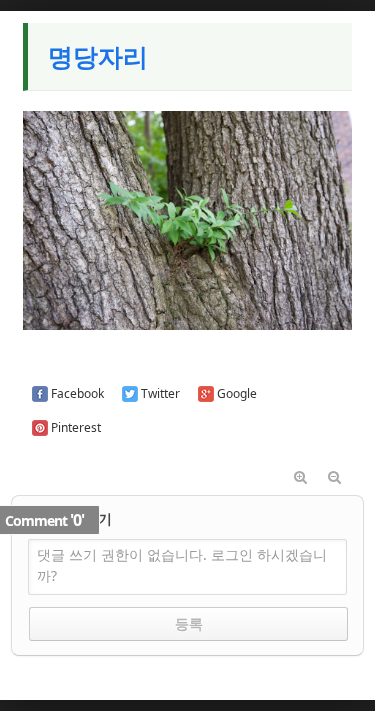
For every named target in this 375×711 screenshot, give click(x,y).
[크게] (301, 478)
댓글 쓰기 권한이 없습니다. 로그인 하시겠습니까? (182, 565)
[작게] (335, 478)
